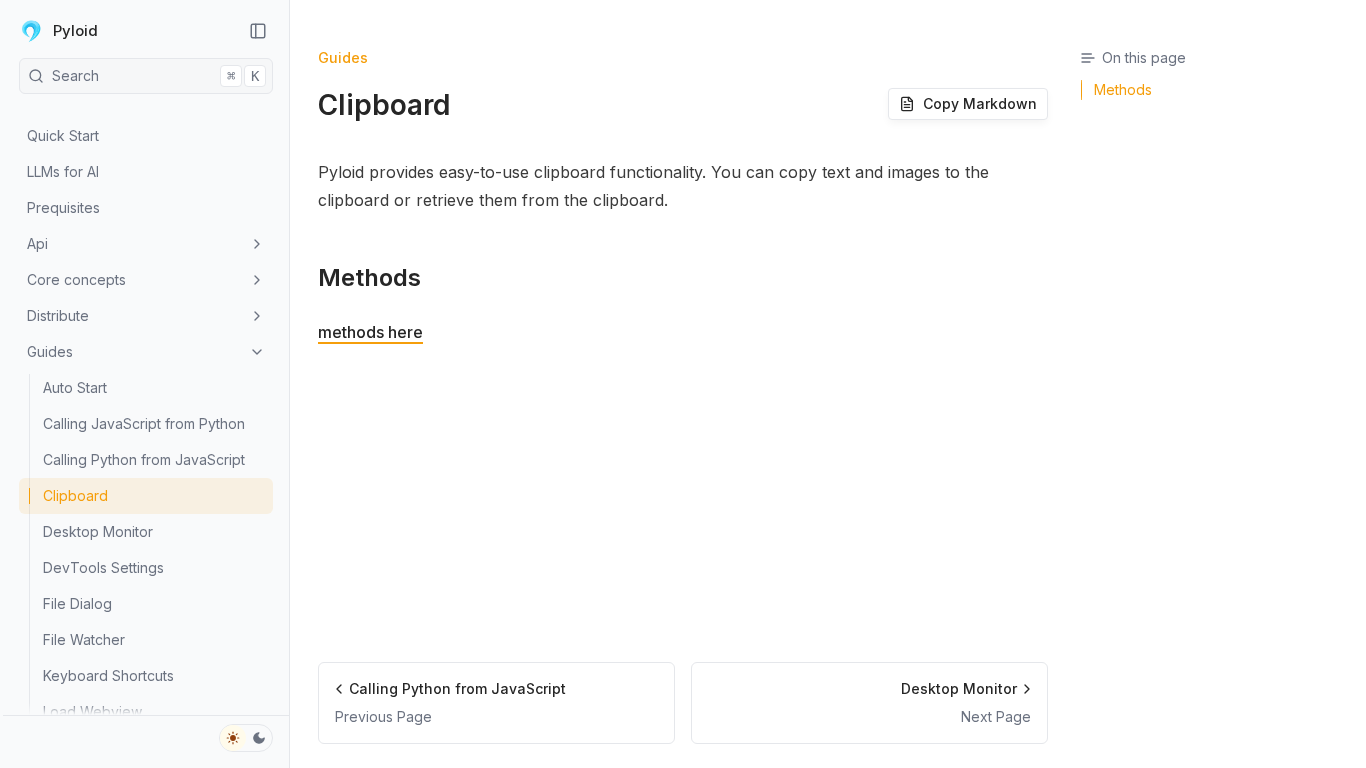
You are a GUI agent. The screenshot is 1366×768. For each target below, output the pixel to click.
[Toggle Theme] (246, 738)
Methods (369, 277)
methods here (370, 332)
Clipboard (75, 495)
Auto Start (75, 387)
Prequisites (63, 207)
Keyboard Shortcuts (108, 675)
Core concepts (76, 279)
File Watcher (84, 639)
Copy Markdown (980, 103)
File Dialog (77, 603)
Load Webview (92, 711)
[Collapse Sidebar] (258, 31)
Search (155, 75)
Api (37, 243)
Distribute (58, 315)
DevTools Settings (103, 567)
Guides (50, 351)
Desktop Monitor (98, 531)
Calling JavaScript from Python (144, 423)
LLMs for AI (63, 171)
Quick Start (63, 135)
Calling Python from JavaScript (144, 459)
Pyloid (75, 30)
